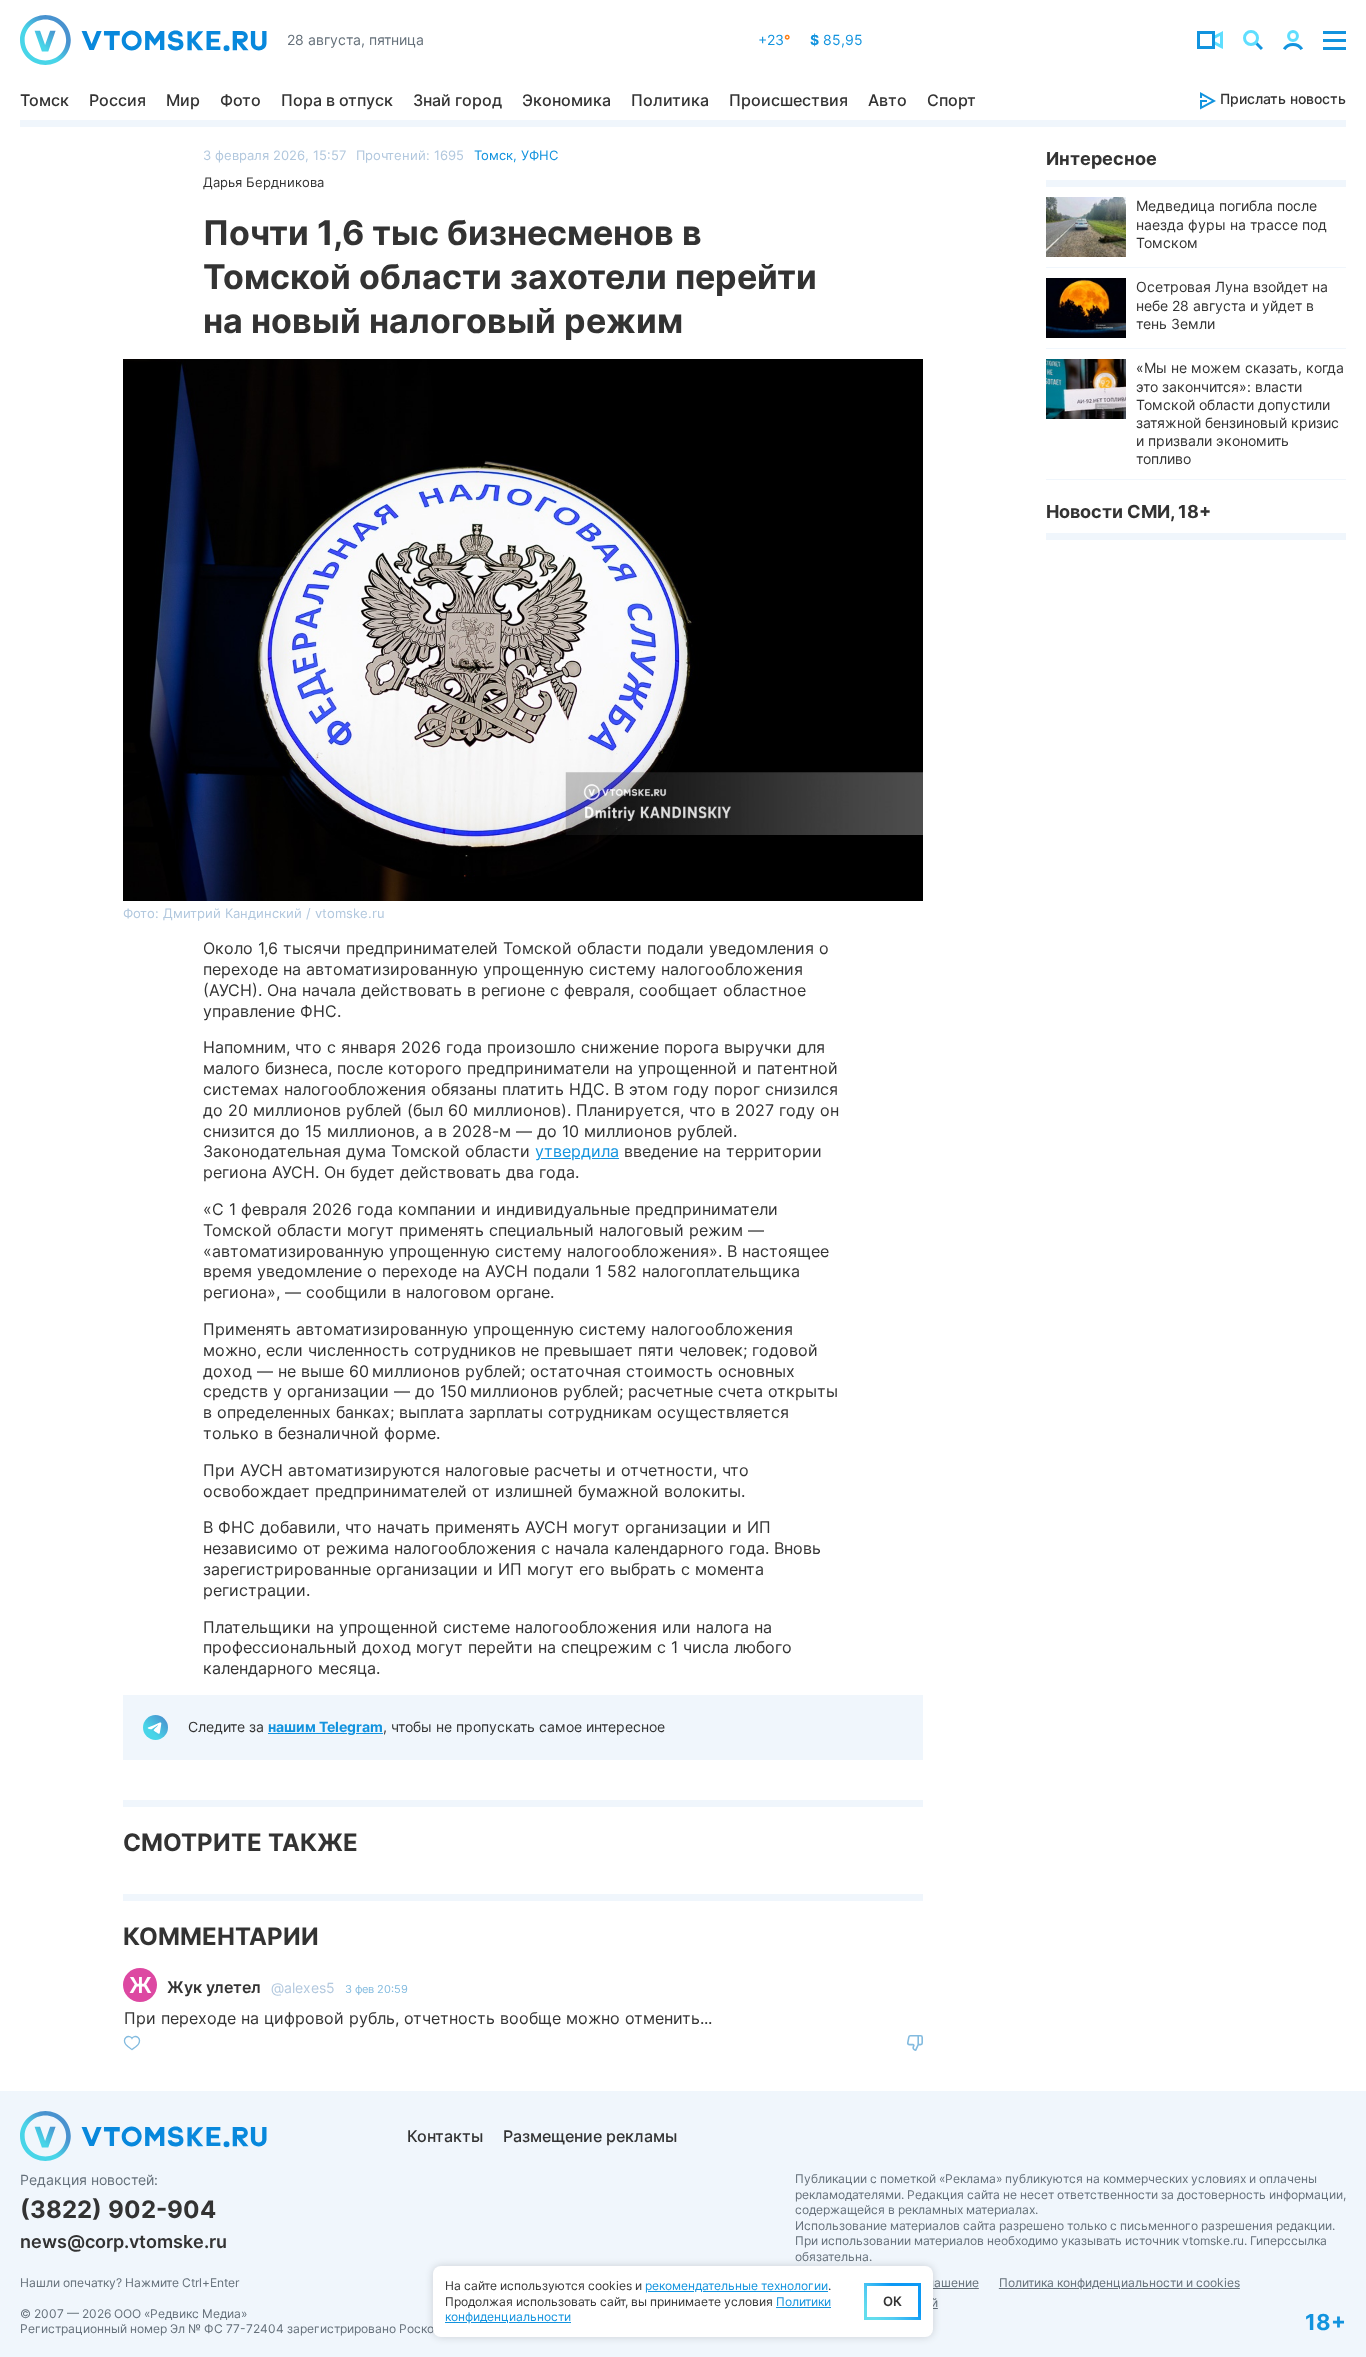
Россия (117, 100)
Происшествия (788, 100)
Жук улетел (214, 1987)
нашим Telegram (325, 1726)
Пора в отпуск (337, 100)
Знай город (457, 100)
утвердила (577, 1151)
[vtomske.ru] (143, 40)
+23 (774, 39)
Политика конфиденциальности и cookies (1119, 2282)
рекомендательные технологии (736, 2285)
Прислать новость (1281, 98)
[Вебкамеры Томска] (1210, 40)
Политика (670, 100)
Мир (183, 100)
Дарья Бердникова (263, 182)
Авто (887, 100)
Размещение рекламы (590, 2136)
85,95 (836, 39)
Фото (240, 100)
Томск (44, 100)
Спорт (951, 100)
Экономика (566, 100)
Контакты (445, 2136)
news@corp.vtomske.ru (123, 2241)
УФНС (539, 155)
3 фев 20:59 (376, 1989)
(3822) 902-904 (118, 2209)
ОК (892, 2301)
